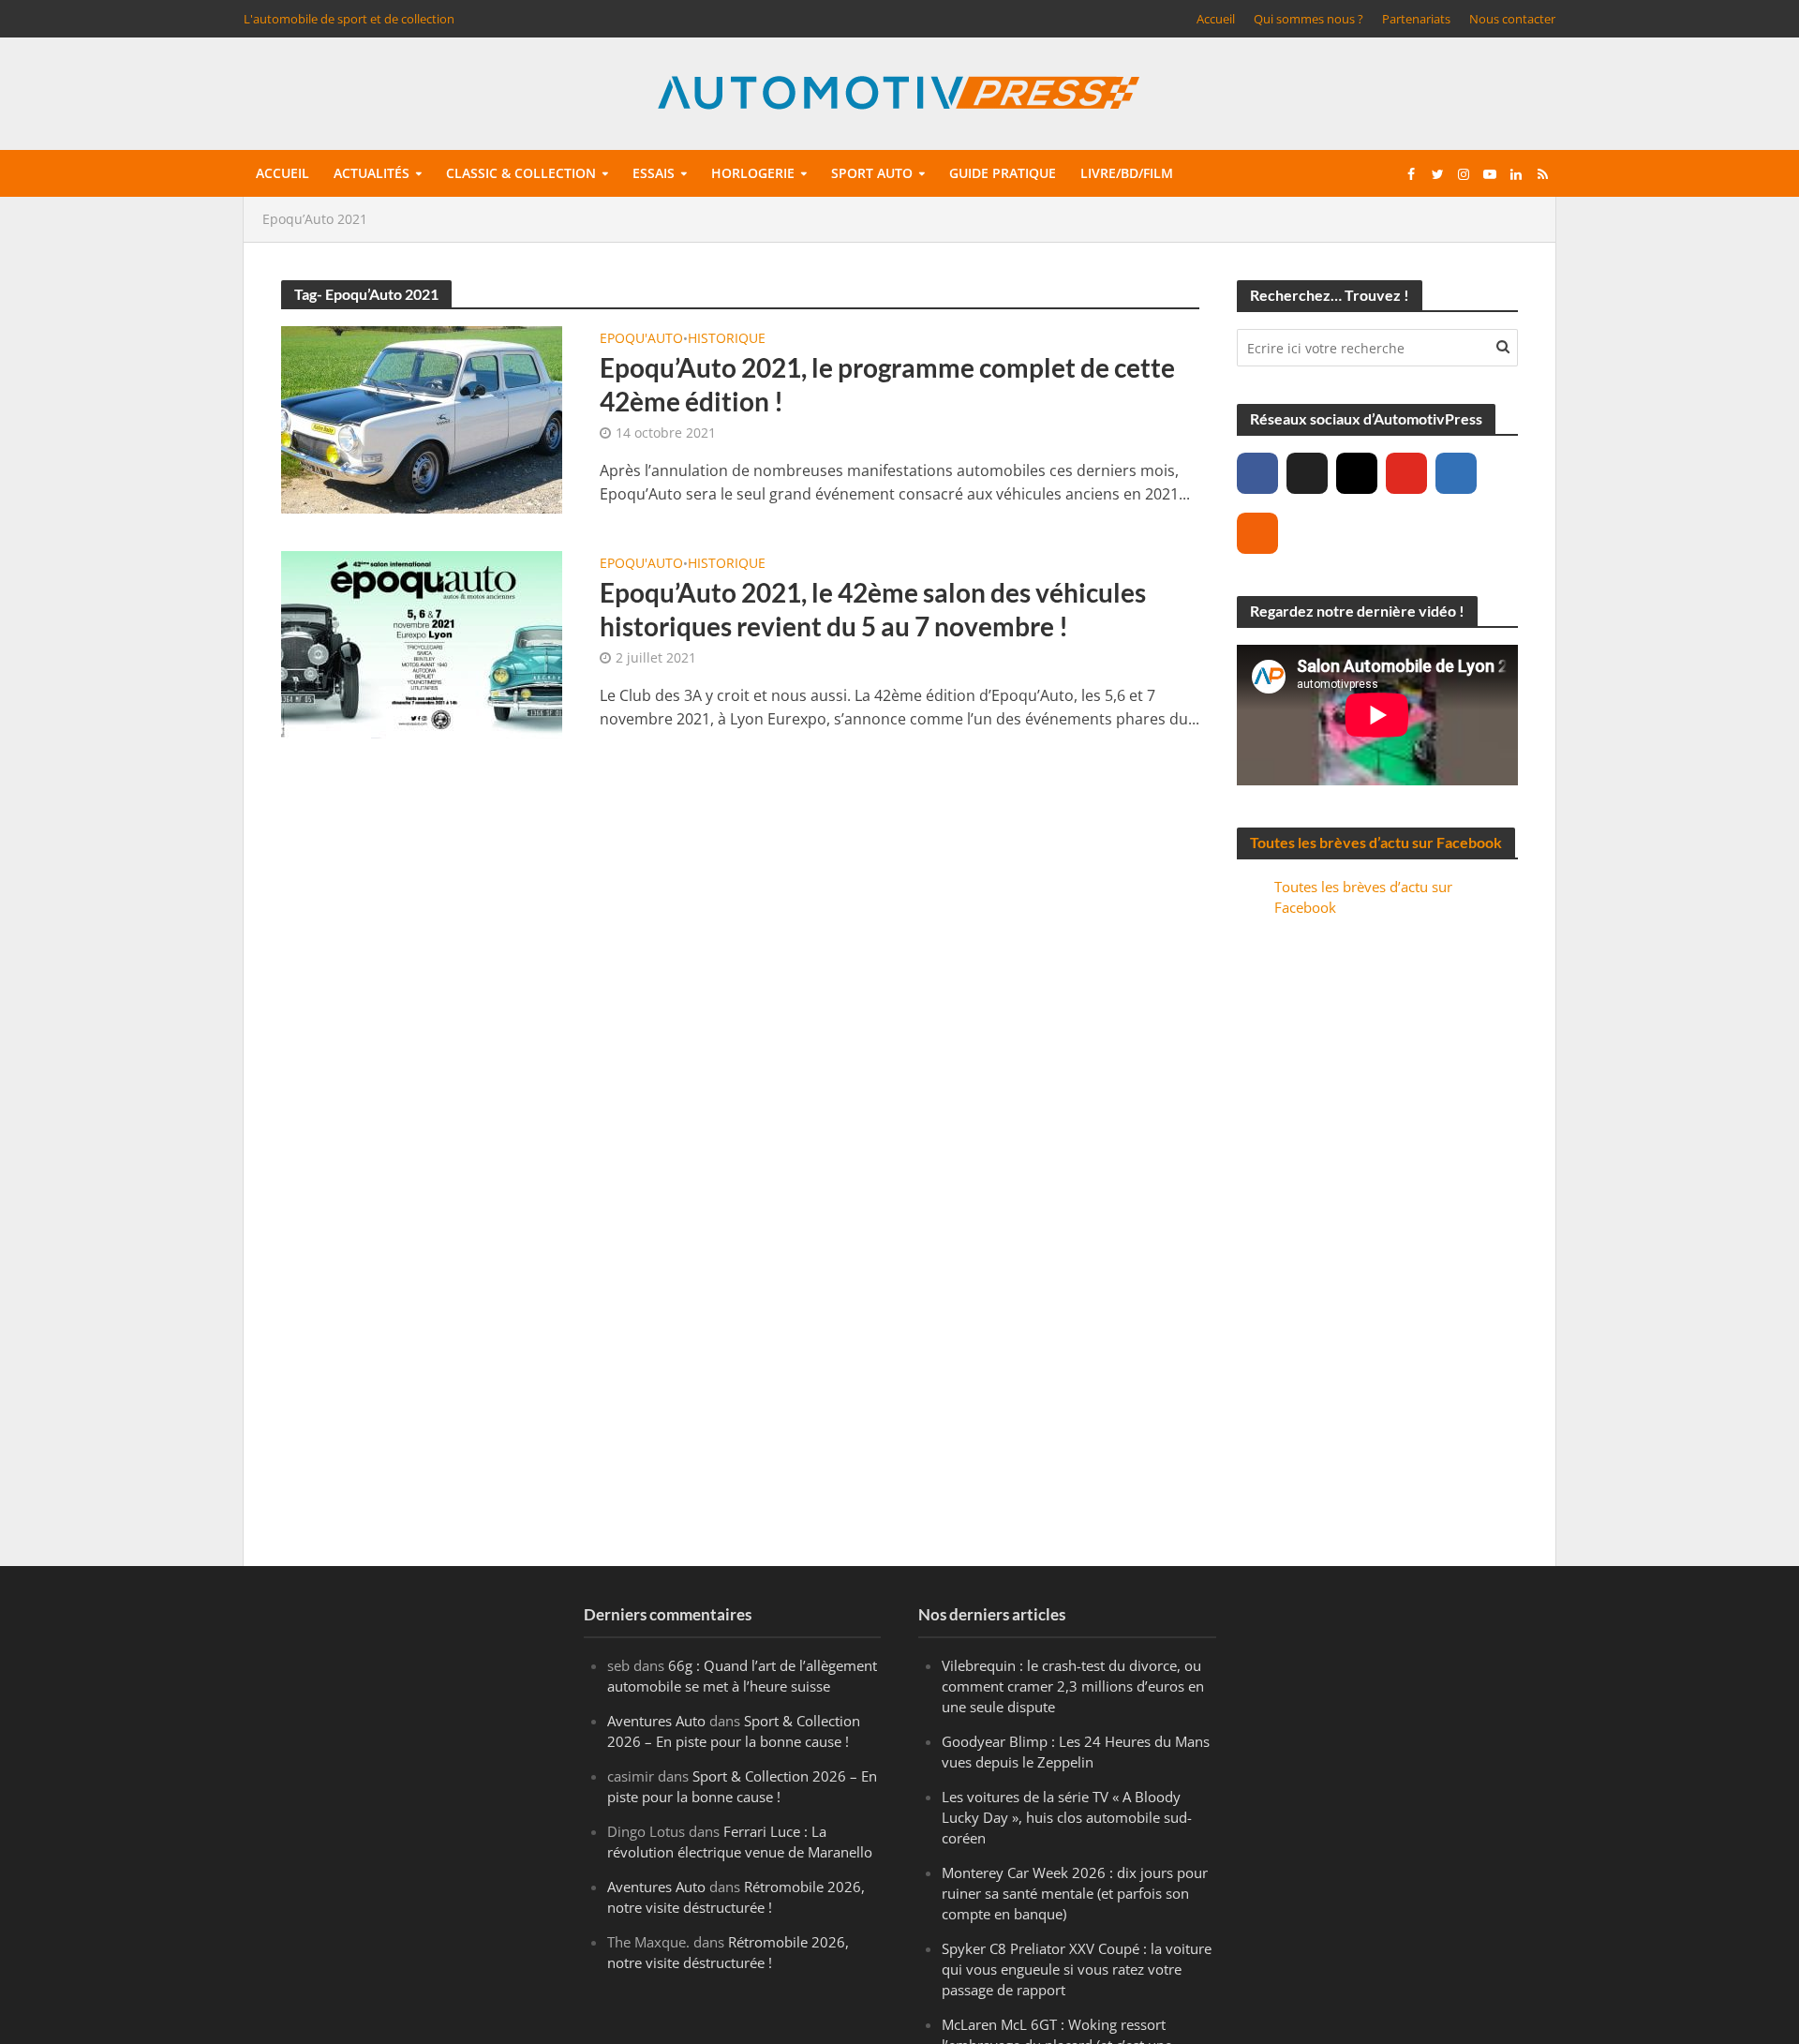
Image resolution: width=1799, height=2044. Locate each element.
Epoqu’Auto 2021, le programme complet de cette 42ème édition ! (887, 384)
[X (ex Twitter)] (1307, 473)
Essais (654, 173)
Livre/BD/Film (1127, 173)
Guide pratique (1003, 173)
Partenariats (1416, 19)
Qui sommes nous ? (1308, 19)
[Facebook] (1257, 473)
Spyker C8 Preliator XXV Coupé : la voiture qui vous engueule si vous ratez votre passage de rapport (1077, 1969)
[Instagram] (1357, 473)
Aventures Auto (656, 1721)
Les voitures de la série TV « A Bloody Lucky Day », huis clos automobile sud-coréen (1067, 1817)
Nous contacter (1512, 19)
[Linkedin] (1456, 473)
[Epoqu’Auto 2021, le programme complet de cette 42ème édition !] (422, 418)
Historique (727, 339)
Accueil (1216, 19)
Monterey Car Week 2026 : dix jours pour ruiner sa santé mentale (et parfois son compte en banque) (1075, 1893)
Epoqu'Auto (641, 339)
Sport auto (872, 173)
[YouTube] (1406, 473)
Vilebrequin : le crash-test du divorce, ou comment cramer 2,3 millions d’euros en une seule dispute (1073, 1686)
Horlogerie (753, 173)
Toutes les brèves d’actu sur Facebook (1376, 842)
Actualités (372, 173)
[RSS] (1257, 533)
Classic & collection (521, 173)
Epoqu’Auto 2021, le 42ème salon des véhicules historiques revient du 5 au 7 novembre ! (873, 609)
